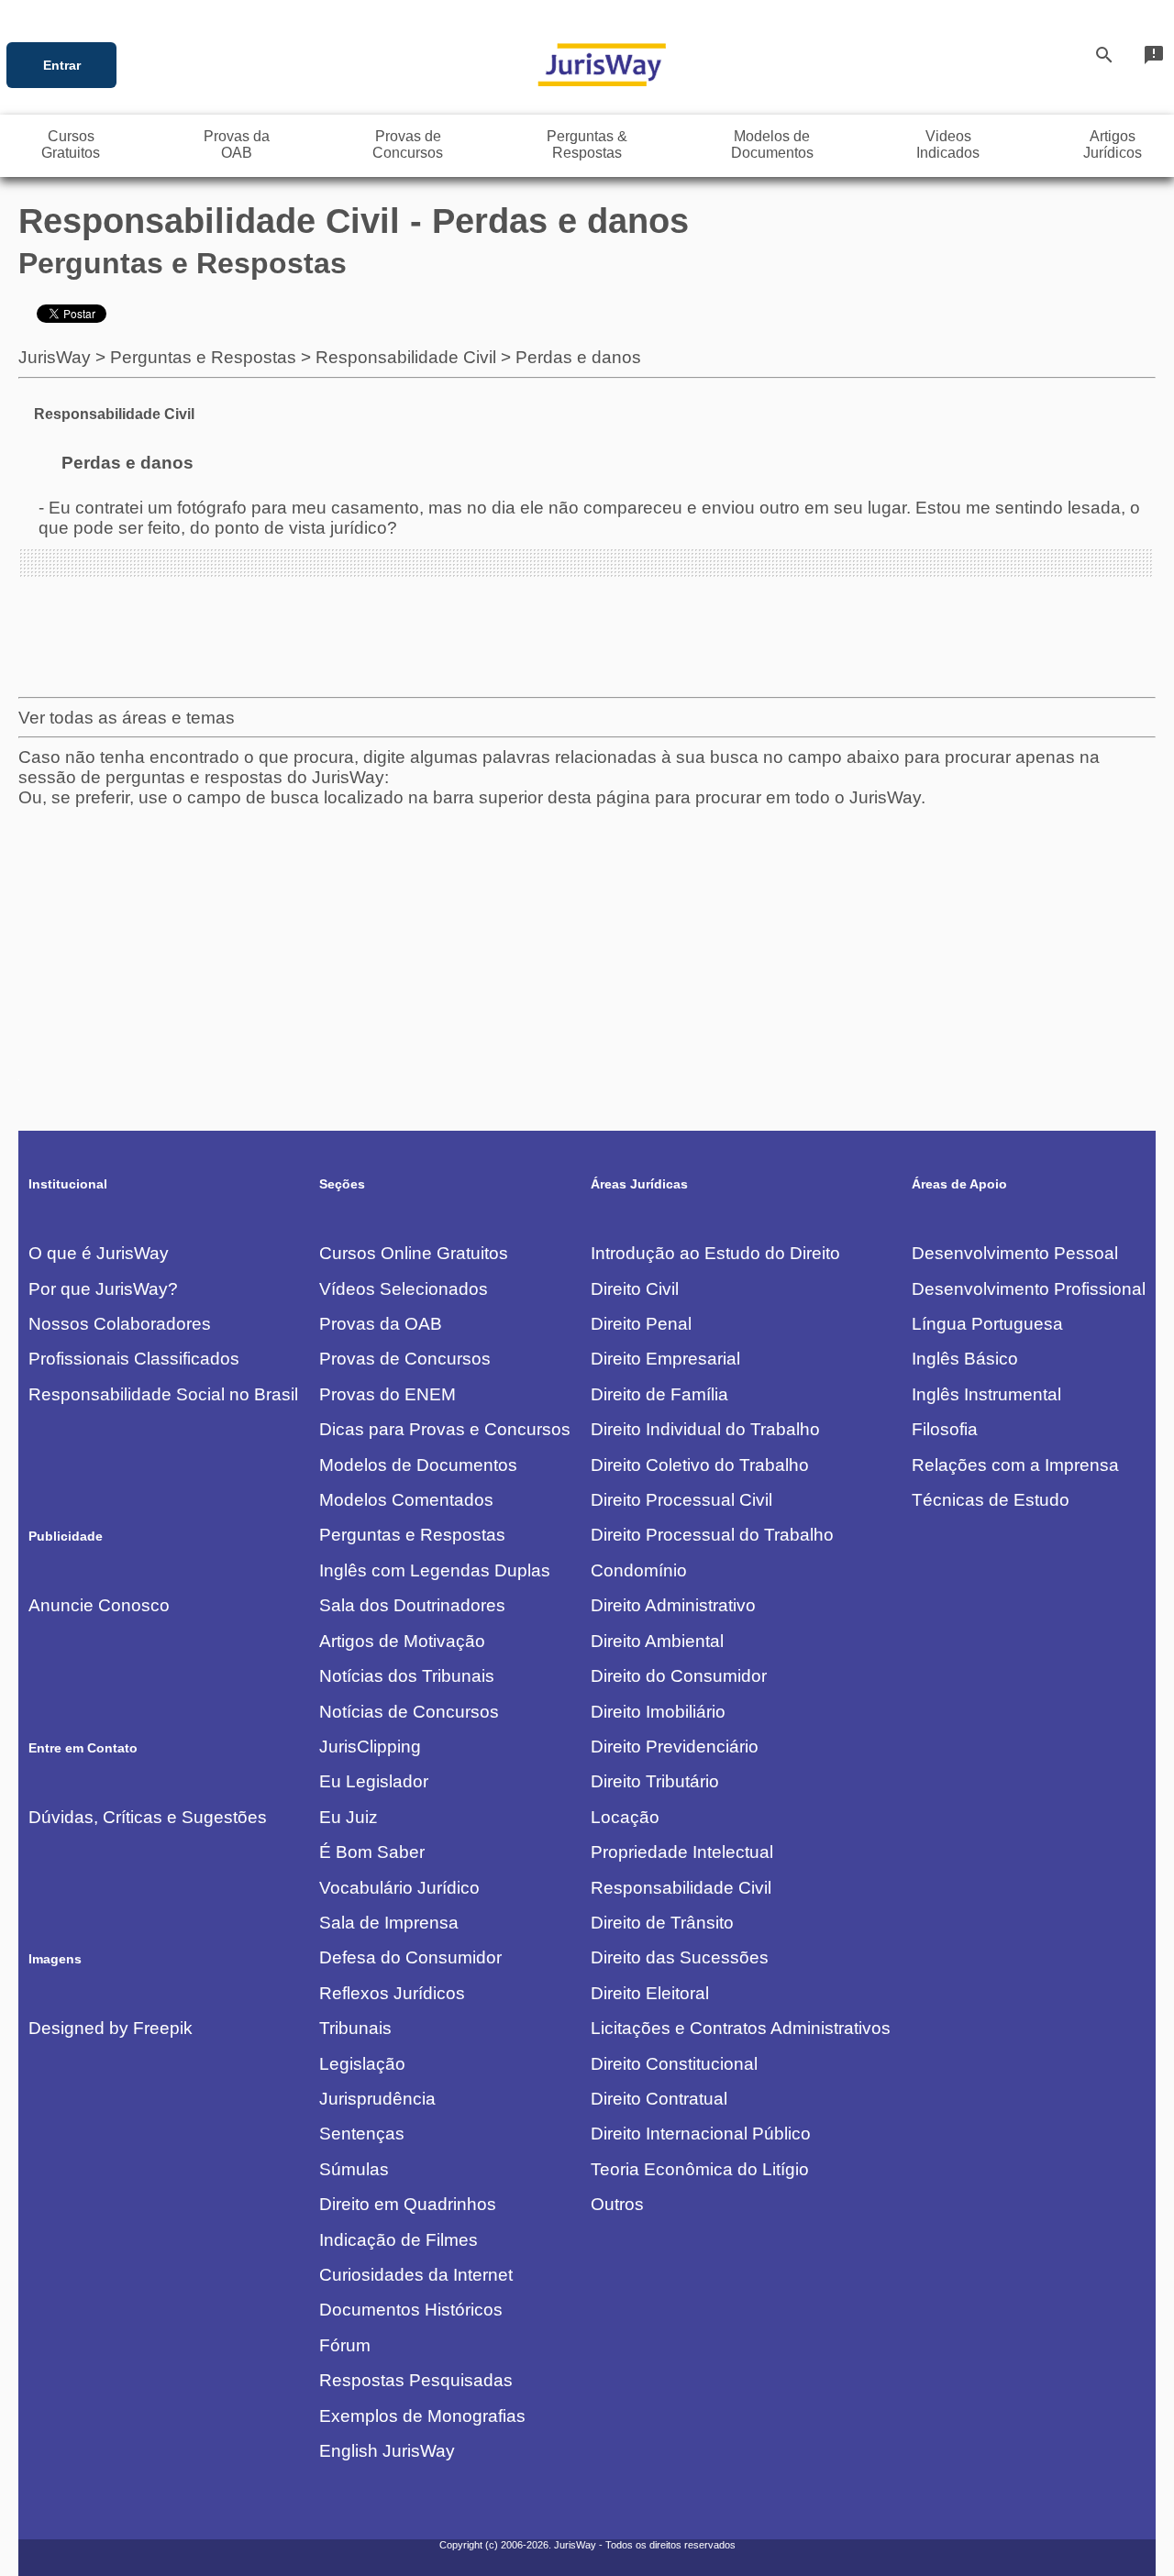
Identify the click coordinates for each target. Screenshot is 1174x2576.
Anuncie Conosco (99, 1605)
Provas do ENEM (388, 1394)
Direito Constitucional (674, 2064)
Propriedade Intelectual (682, 1852)
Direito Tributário (655, 1781)
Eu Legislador (374, 1781)
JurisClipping (370, 1747)
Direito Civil (635, 1289)
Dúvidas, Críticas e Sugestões (148, 1817)
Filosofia (945, 1429)
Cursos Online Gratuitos (414, 1253)
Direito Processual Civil (681, 1500)
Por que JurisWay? (103, 1289)
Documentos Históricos (411, 2310)
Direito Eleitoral (650, 1993)
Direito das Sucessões (680, 1957)
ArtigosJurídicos (1113, 144)
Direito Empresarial (665, 1359)
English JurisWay (387, 2451)
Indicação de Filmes (399, 2240)
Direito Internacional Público (701, 2134)
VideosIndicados (948, 144)
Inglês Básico (965, 1359)
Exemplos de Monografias (422, 2416)
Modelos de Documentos (418, 1465)
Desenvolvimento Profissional (1029, 1289)
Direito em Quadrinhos (408, 2204)
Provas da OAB (381, 1324)
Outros (617, 2204)
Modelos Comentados (406, 1500)
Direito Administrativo (673, 1605)
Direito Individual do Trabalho (705, 1429)
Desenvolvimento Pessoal (1015, 1253)
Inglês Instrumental (986, 1394)
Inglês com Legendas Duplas (435, 1570)
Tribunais (355, 2028)
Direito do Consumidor (679, 1676)
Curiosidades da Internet (416, 2275)
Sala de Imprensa (389, 1923)
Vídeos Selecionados (404, 1289)
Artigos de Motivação (402, 1641)
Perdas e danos (578, 357)
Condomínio (639, 1570)
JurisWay (55, 357)
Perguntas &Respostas (587, 144)
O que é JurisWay (99, 1253)
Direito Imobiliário (658, 1712)
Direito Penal (641, 1324)
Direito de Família (659, 1394)
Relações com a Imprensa (1015, 1465)
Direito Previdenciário (675, 1747)
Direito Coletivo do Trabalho (700, 1465)
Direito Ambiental (657, 1641)
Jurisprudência (377, 2099)
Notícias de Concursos (409, 1712)
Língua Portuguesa (987, 1324)
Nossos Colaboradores (120, 1324)
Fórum (345, 2345)
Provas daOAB (237, 144)
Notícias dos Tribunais (407, 1676)
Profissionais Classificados (134, 1359)
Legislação (362, 2064)
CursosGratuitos (71, 144)
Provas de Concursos (405, 1359)
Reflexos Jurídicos (392, 1993)
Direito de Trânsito (662, 1923)
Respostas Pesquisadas (416, 2380)
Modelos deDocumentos (772, 144)
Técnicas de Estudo (991, 1500)
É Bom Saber (372, 1852)
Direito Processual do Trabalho (712, 1535)
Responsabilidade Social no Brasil (163, 1394)
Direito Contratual (659, 2099)
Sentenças (362, 2134)
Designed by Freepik (111, 2028)
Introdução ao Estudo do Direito (715, 1253)
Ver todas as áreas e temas (127, 718)
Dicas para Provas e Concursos (445, 1429)
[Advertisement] (569, 936)
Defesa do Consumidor (410, 1957)
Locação (625, 1817)
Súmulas (354, 2169)
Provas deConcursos (408, 144)
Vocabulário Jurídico (399, 1888)
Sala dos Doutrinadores (412, 1605)
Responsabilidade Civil (406, 357)
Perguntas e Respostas (203, 357)
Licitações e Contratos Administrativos (741, 2028)
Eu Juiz (349, 1817)
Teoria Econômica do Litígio (700, 2169)
